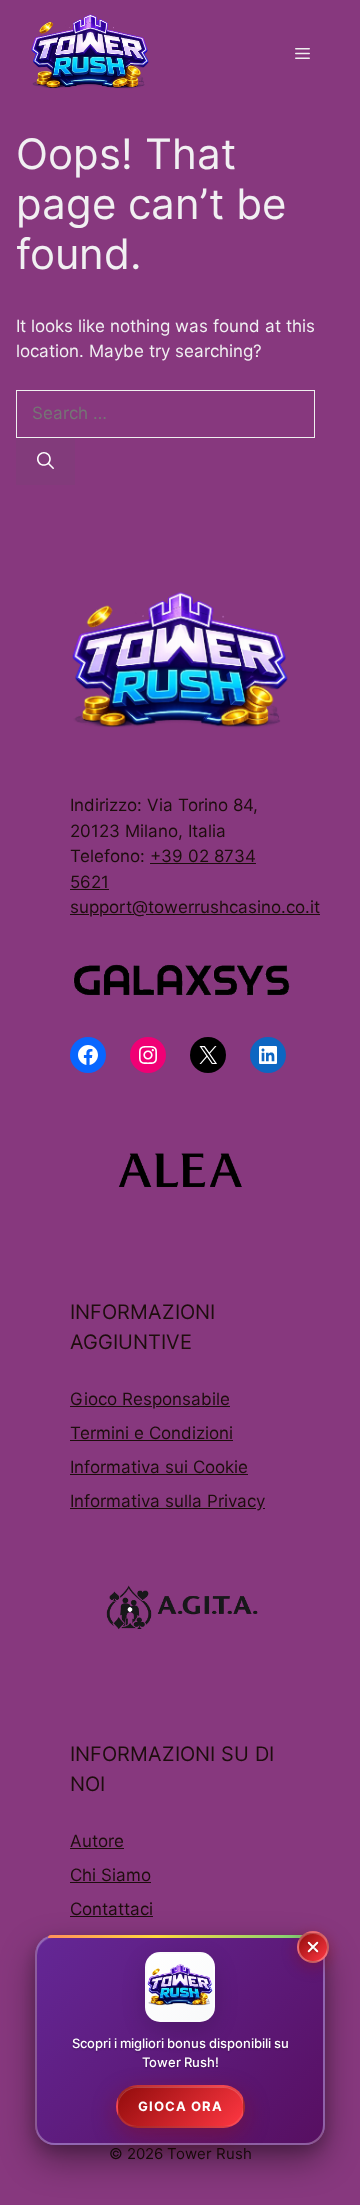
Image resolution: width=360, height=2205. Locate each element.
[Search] (45, 462)
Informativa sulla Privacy (167, 1501)
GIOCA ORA (180, 2106)
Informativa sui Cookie (159, 1467)
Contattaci (111, 1909)
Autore (97, 1841)
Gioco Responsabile (150, 1399)
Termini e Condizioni (151, 1433)
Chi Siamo (110, 1875)
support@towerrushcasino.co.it (195, 907)
